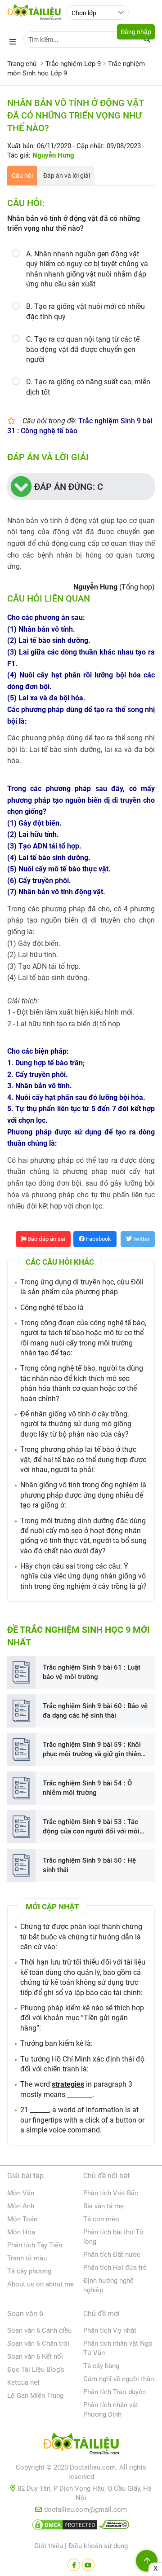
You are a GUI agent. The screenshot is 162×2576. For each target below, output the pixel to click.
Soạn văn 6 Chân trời (38, 2343)
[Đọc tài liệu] (74, 2565)
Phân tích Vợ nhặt (110, 2330)
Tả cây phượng (29, 2271)
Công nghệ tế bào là (52, 1308)
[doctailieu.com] (81, 2445)
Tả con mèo (101, 2219)
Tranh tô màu (27, 2258)
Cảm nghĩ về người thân (119, 2379)
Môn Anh (21, 2206)
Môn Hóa (21, 2232)
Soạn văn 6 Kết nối (35, 2356)
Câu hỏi (22, 176)
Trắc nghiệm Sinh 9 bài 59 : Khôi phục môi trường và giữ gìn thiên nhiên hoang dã (92, 1750)
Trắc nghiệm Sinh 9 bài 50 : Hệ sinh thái (89, 1865)
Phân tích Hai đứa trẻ (115, 2268)
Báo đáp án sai (46, 1239)
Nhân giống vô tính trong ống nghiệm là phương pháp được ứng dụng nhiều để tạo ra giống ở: (83, 1495)
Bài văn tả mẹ (103, 2206)
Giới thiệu (49, 2546)
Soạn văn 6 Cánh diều (39, 2330)
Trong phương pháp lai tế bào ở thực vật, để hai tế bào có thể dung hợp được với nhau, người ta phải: (83, 1459)
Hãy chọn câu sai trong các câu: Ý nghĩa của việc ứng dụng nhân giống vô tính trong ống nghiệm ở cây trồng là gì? (83, 1576)
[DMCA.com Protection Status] (65, 2527)
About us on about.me (40, 2284)
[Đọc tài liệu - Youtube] (88, 2565)
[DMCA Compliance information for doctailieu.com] (114, 2527)
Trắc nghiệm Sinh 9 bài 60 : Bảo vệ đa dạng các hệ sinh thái (95, 1711)
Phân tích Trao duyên (115, 2392)
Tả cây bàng (101, 2366)
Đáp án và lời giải (67, 176)
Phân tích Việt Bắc (111, 2193)
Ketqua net (23, 2383)
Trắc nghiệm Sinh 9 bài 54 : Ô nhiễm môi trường (87, 1788)
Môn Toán (22, 2219)
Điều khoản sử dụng (98, 2546)
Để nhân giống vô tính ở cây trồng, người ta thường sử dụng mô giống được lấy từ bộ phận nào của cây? (76, 1424)
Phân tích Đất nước (112, 2255)
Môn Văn (21, 2193)
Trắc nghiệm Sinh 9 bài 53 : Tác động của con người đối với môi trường (91, 1827)
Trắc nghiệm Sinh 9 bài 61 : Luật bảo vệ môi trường (92, 1672)
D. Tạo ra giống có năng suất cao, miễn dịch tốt (88, 387)
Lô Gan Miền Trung (35, 2396)
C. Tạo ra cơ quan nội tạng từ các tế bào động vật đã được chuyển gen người (83, 349)
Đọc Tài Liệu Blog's (36, 2369)
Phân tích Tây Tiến (35, 2245)
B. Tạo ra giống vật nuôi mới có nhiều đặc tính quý (85, 311)
